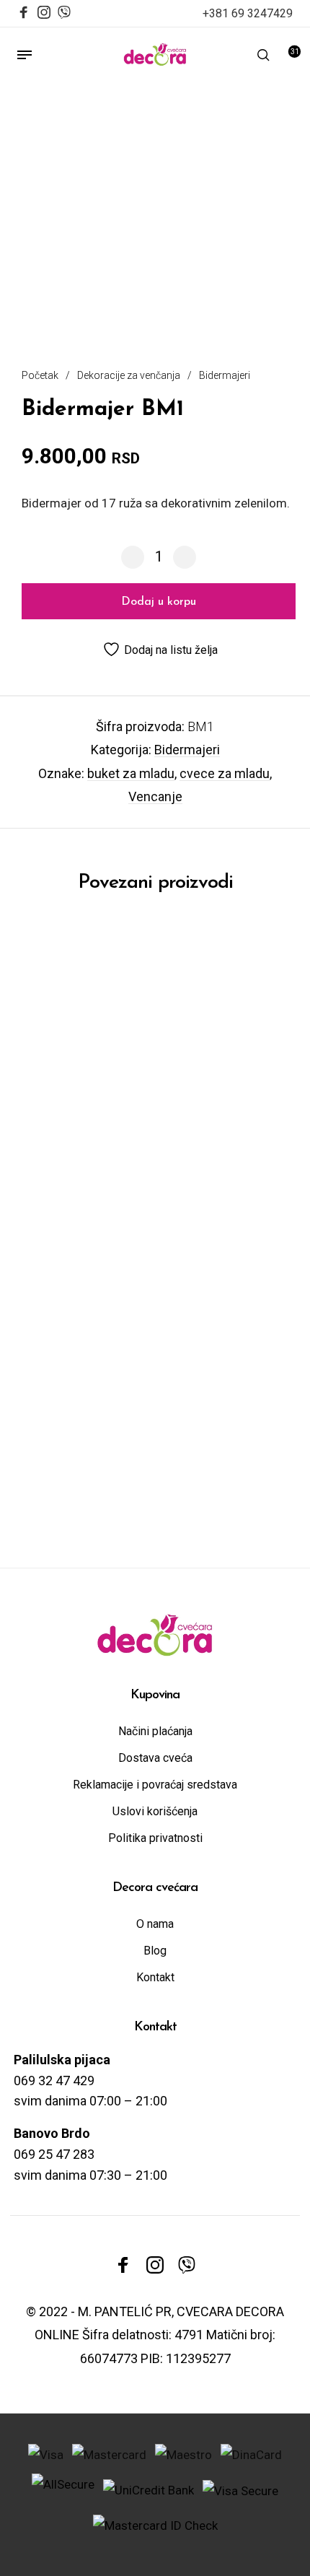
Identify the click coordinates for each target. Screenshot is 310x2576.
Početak (40, 375)
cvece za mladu (225, 773)
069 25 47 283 (54, 2154)
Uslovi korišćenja (155, 1811)
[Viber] (64, 10)
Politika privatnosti (155, 1838)
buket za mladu (131, 773)
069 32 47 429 (54, 2081)
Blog (155, 1951)
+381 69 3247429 (248, 13)
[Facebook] (24, 14)
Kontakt (155, 1977)
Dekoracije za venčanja (129, 375)
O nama (155, 1924)
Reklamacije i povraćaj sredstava (155, 1785)
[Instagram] (44, 14)
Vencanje (155, 796)
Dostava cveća (155, 1758)
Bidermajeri (225, 375)
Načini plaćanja (155, 1731)
